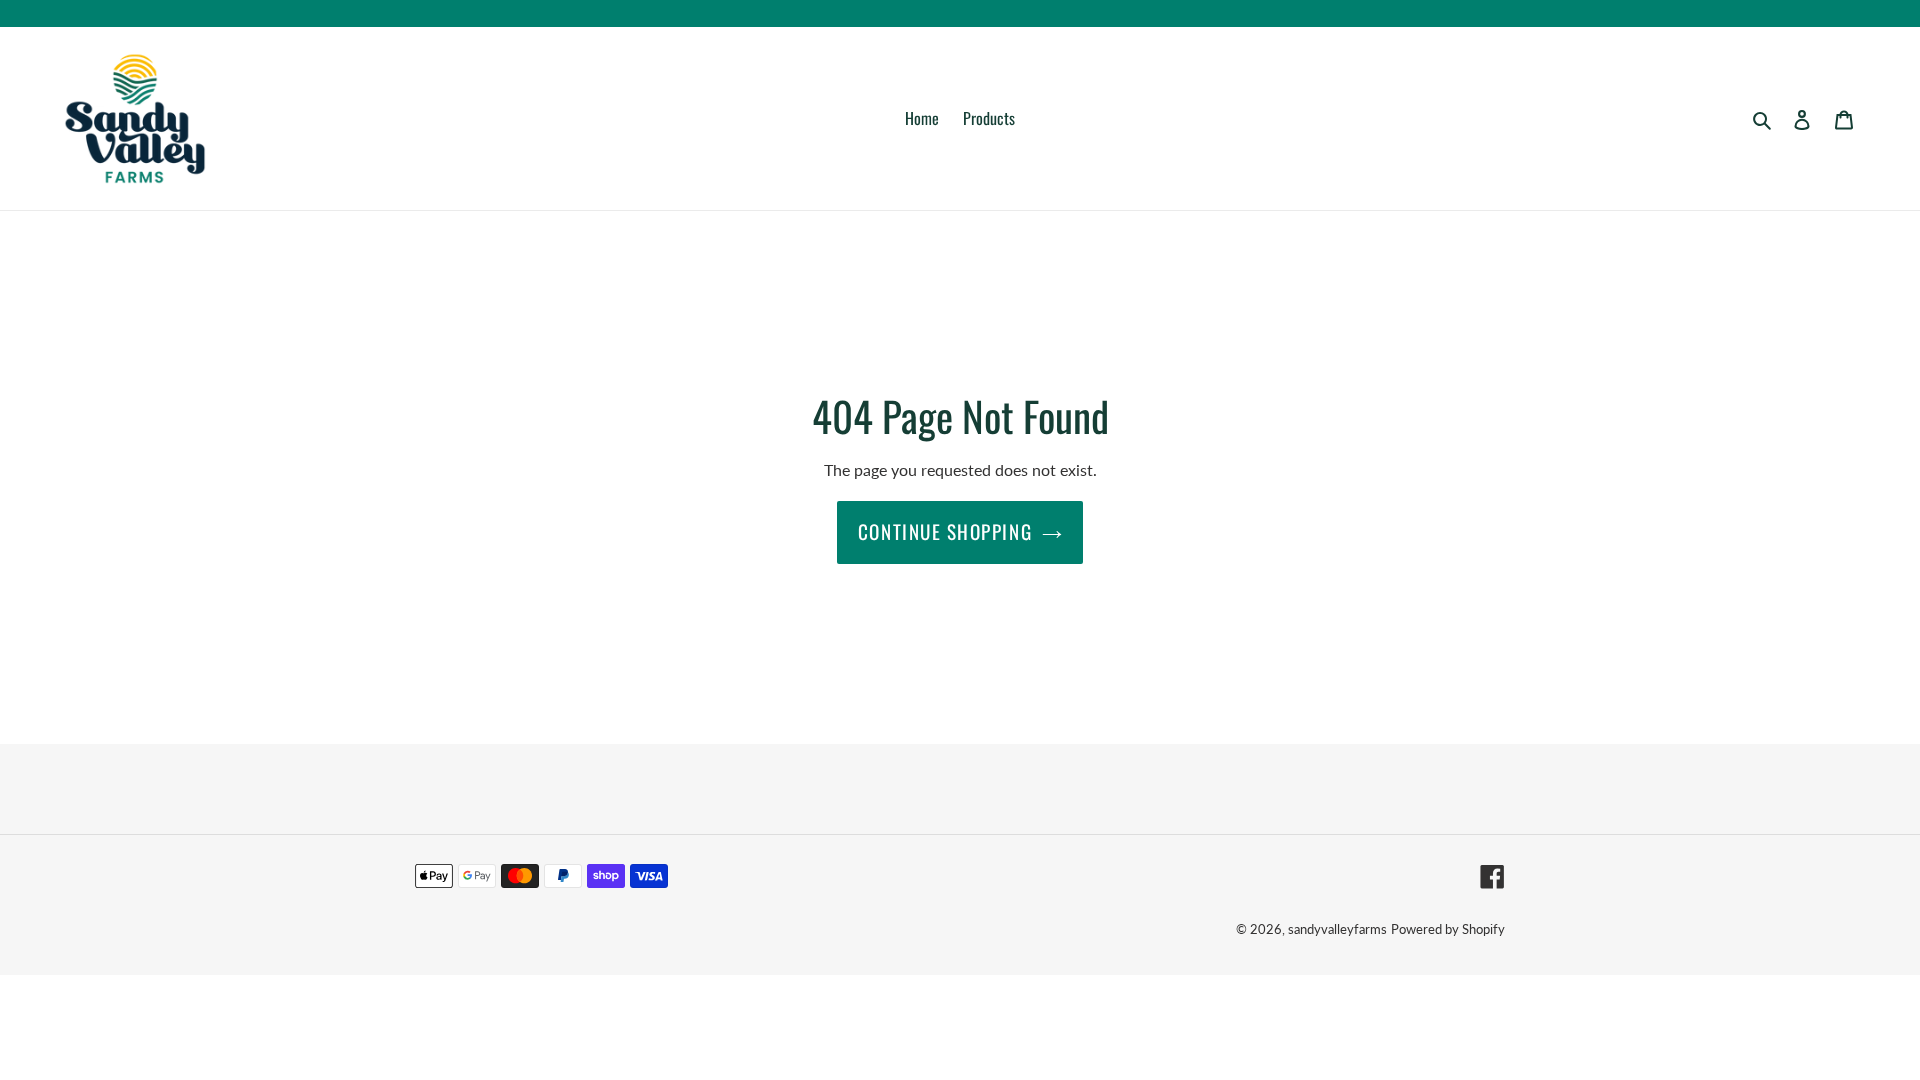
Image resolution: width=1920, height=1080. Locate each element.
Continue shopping (945, 531)
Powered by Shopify (1448, 929)
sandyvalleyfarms (1337, 929)
